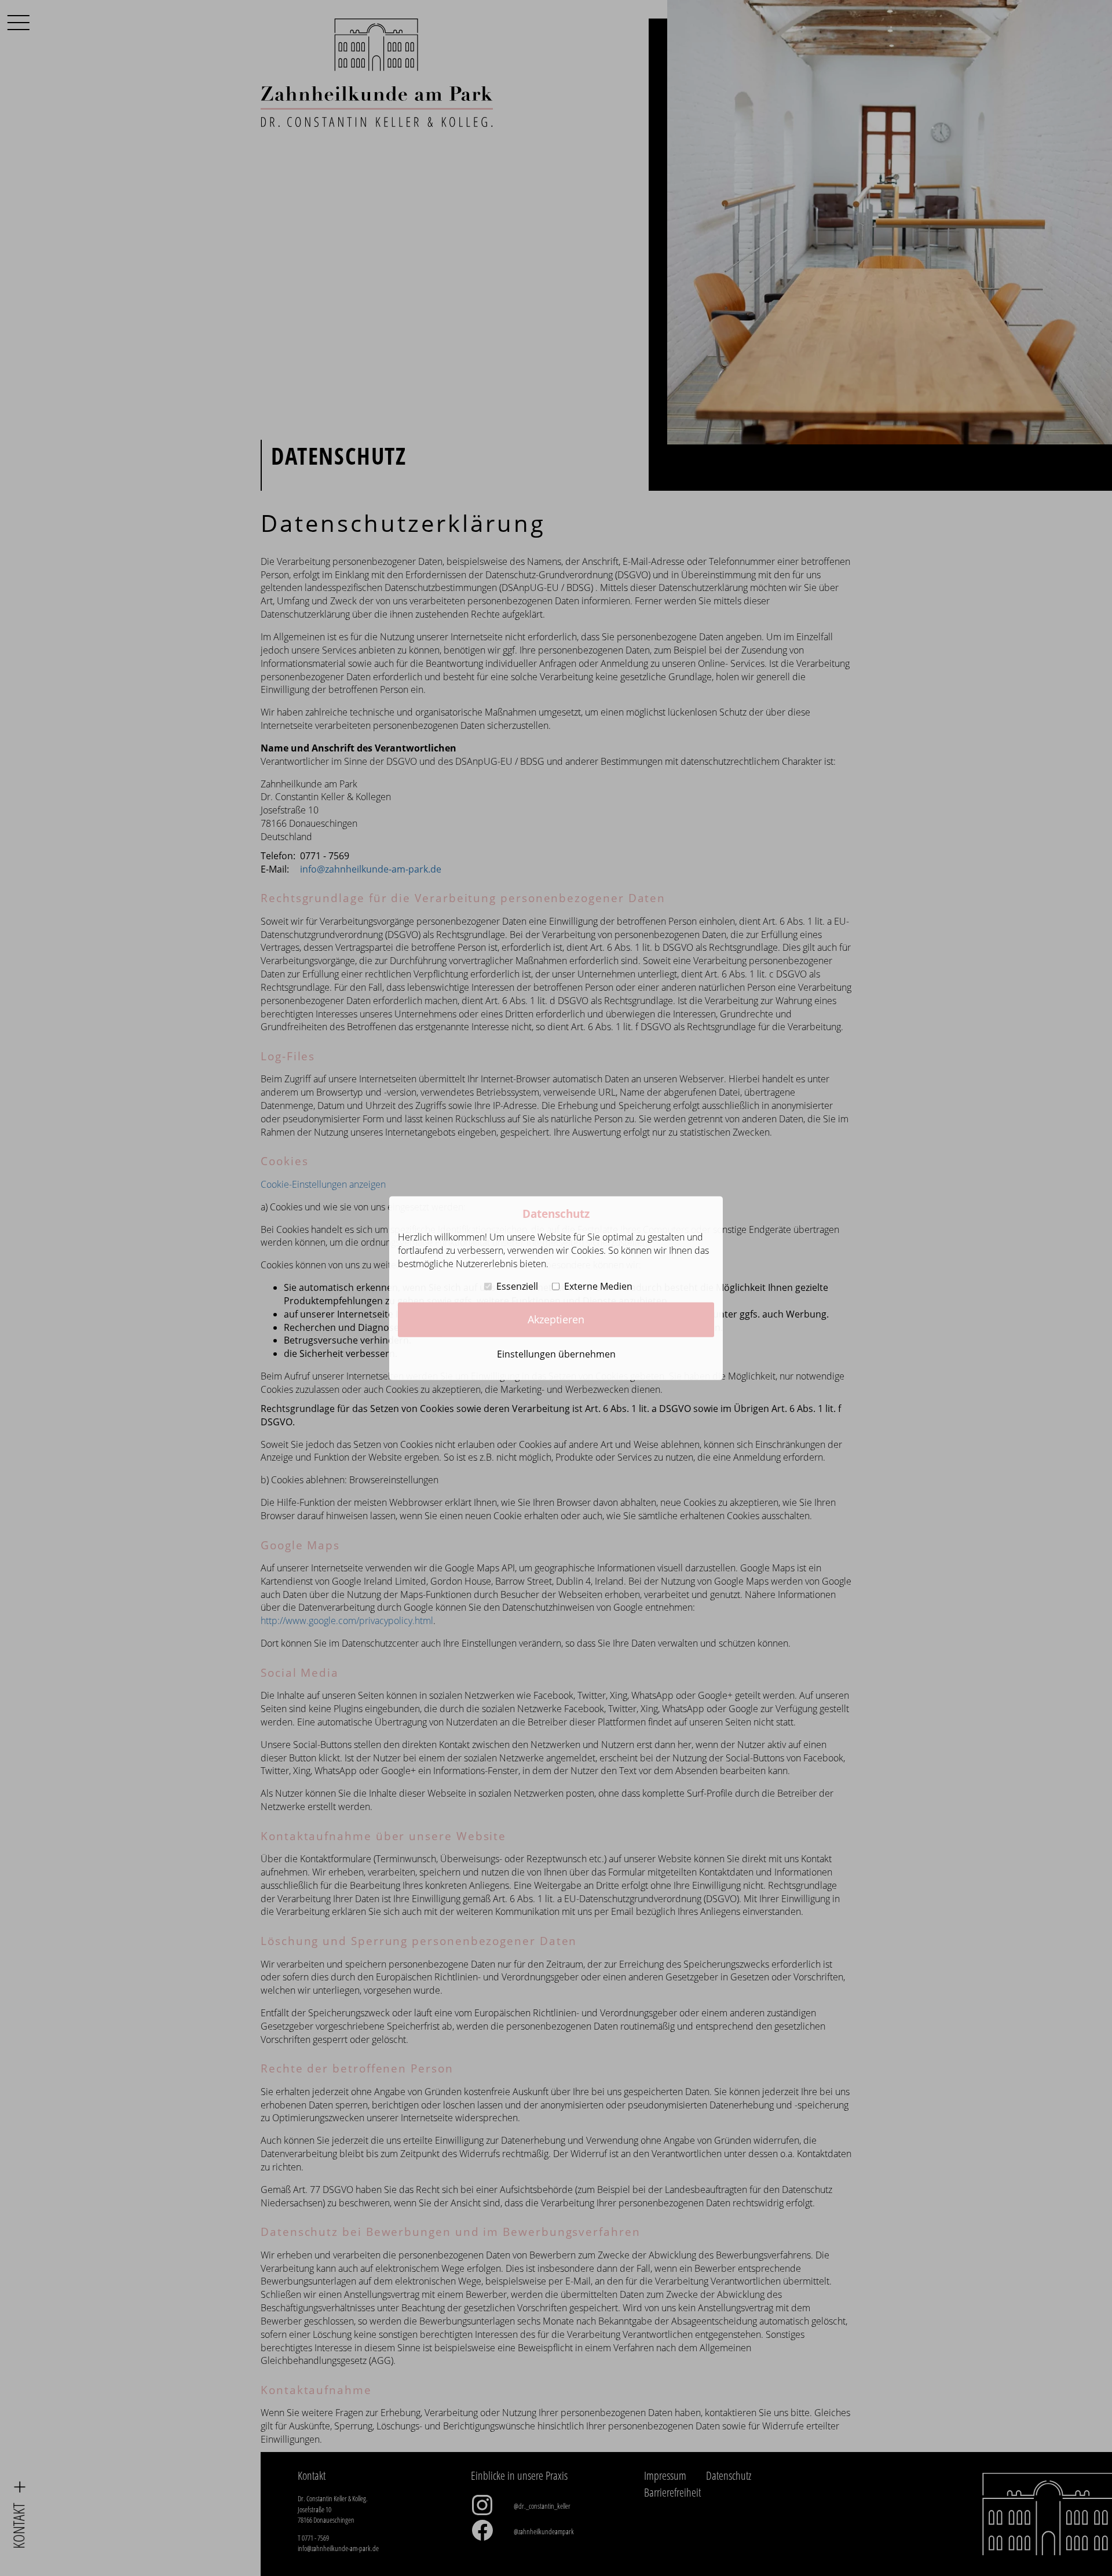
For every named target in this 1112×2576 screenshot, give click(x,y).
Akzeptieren (556, 1319)
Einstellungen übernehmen (556, 1354)
